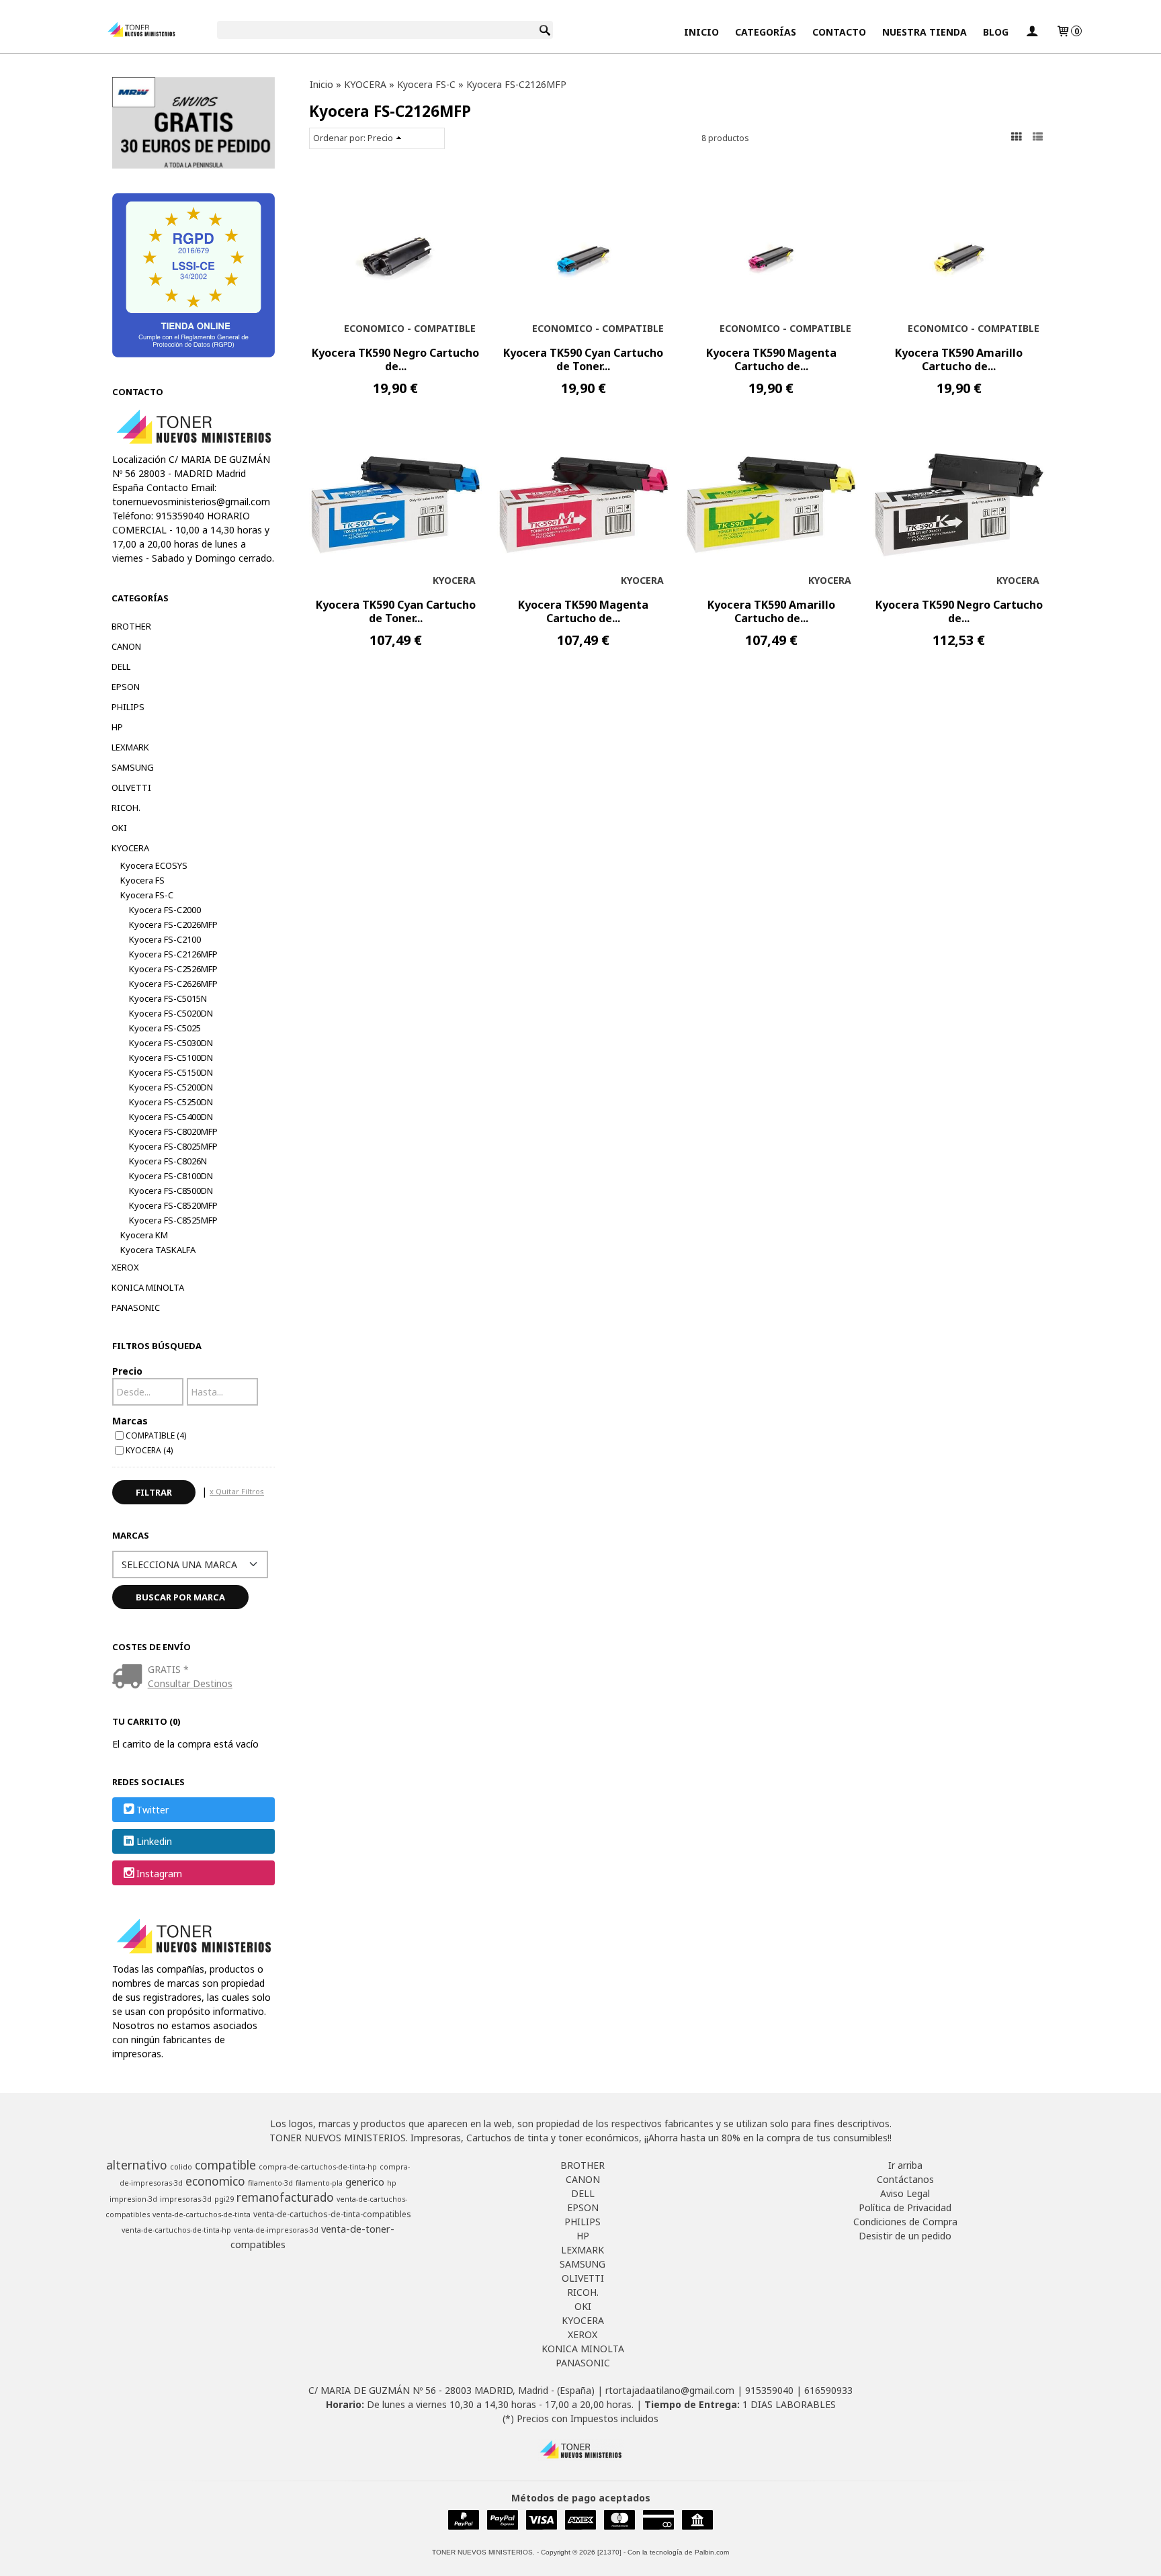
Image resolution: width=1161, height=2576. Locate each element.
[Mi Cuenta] (1032, 32)
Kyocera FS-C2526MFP (173, 969)
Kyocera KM (144, 1235)
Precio (127, 1371)
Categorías (766, 32)
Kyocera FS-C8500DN (171, 1191)
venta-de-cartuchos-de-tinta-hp (176, 2230)
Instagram (159, 1874)
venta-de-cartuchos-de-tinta (202, 2215)
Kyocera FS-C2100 (165, 939)
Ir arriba (905, 2165)
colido (181, 2167)
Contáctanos (905, 2179)
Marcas (130, 1421)
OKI (119, 828)
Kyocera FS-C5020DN (171, 1013)
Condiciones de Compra (905, 2222)
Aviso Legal (905, 2193)
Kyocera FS (142, 880)
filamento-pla (319, 2183)
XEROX (125, 1267)
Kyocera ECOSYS (154, 865)
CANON (126, 646)
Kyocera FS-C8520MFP (173, 1205)
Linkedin (154, 1842)
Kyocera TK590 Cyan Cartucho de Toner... (583, 359)
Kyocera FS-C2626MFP (173, 984)
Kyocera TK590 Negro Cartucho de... (395, 359)
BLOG (996, 32)
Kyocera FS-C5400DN (171, 1117)
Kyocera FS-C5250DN (171, 1102)
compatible (225, 2165)
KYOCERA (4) (149, 1450)
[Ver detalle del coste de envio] (130, 1677)
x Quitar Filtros (237, 1491)
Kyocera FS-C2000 (165, 910)
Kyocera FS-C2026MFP (173, 925)
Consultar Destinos (190, 1683)
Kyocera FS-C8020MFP (173, 1131)
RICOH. (126, 808)
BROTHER (131, 626)
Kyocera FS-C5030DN (171, 1043)
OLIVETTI (131, 787)
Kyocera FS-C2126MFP (173, 954)
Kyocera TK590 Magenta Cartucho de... (771, 359)
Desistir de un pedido (905, 2236)
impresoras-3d (186, 2199)
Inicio (701, 32)
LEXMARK (130, 747)
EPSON (126, 687)
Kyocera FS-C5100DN (171, 1058)
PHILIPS (128, 707)
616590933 (828, 2390)
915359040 (769, 2390)
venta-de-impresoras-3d (276, 2230)
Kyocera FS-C (147, 895)
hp (392, 2183)
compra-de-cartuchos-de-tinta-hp (318, 2167)
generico (365, 2182)
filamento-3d (270, 2183)
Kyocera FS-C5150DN (171, 1072)
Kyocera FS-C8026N (168, 1161)
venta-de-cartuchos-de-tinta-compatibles (332, 2214)
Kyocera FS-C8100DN (171, 1176)
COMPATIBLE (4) (156, 1435)
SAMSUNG (133, 767)
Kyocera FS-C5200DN (171, 1087)
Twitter (153, 1810)
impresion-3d (133, 2199)
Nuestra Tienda (924, 32)
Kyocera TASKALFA (158, 1250)
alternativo (137, 2165)
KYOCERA (130, 848)
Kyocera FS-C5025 (165, 1028)
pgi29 (224, 2199)
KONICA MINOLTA (148, 1287)
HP (117, 727)
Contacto (839, 32)
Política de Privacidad (905, 2207)
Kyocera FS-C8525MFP (173, 1220)
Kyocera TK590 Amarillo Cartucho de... (959, 359)
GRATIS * (168, 1669)
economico (215, 2181)
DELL (121, 667)
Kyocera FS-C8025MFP (173, 1146)
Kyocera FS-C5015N (168, 998)
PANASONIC (136, 1307)
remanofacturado (285, 2197)
